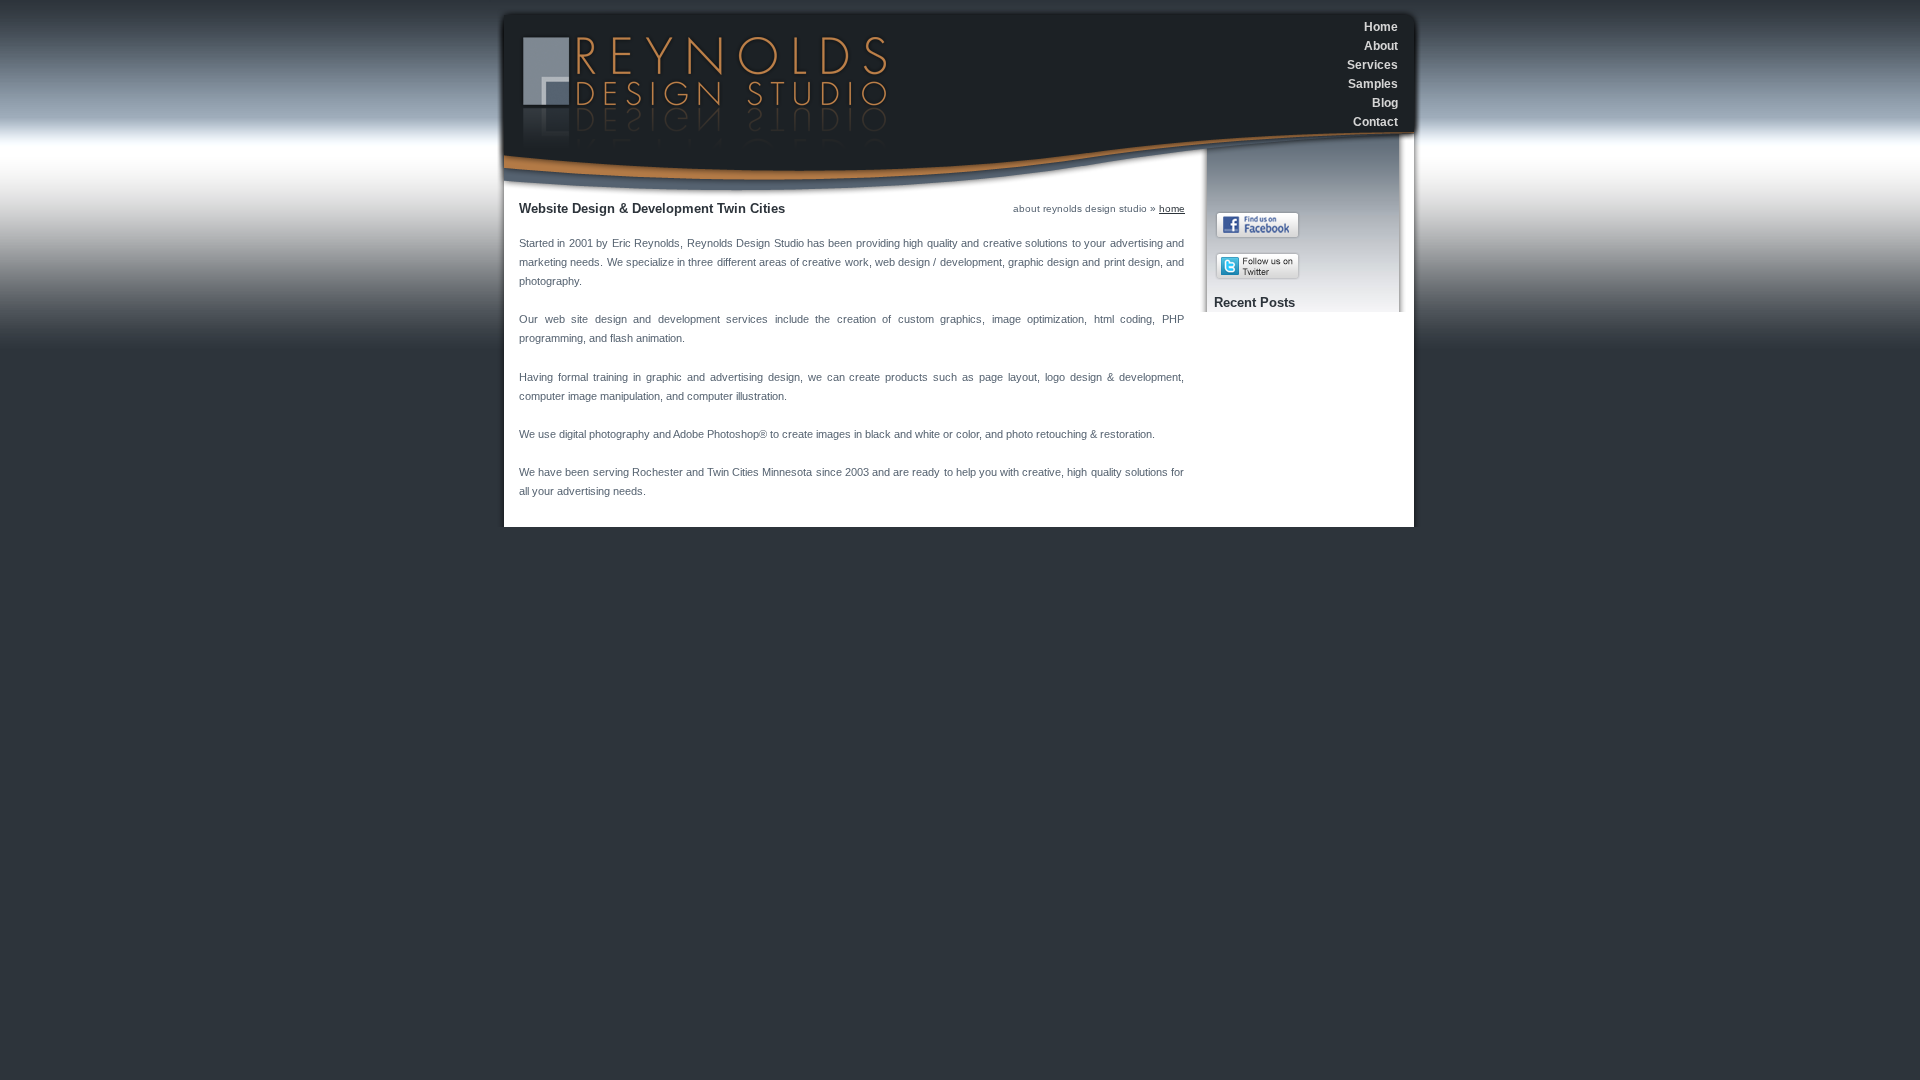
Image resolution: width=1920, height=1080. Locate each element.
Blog (1385, 103)
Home (1381, 27)
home (1172, 208)
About (1381, 46)
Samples (1373, 84)
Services (1372, 65)
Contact (1375, 122)
